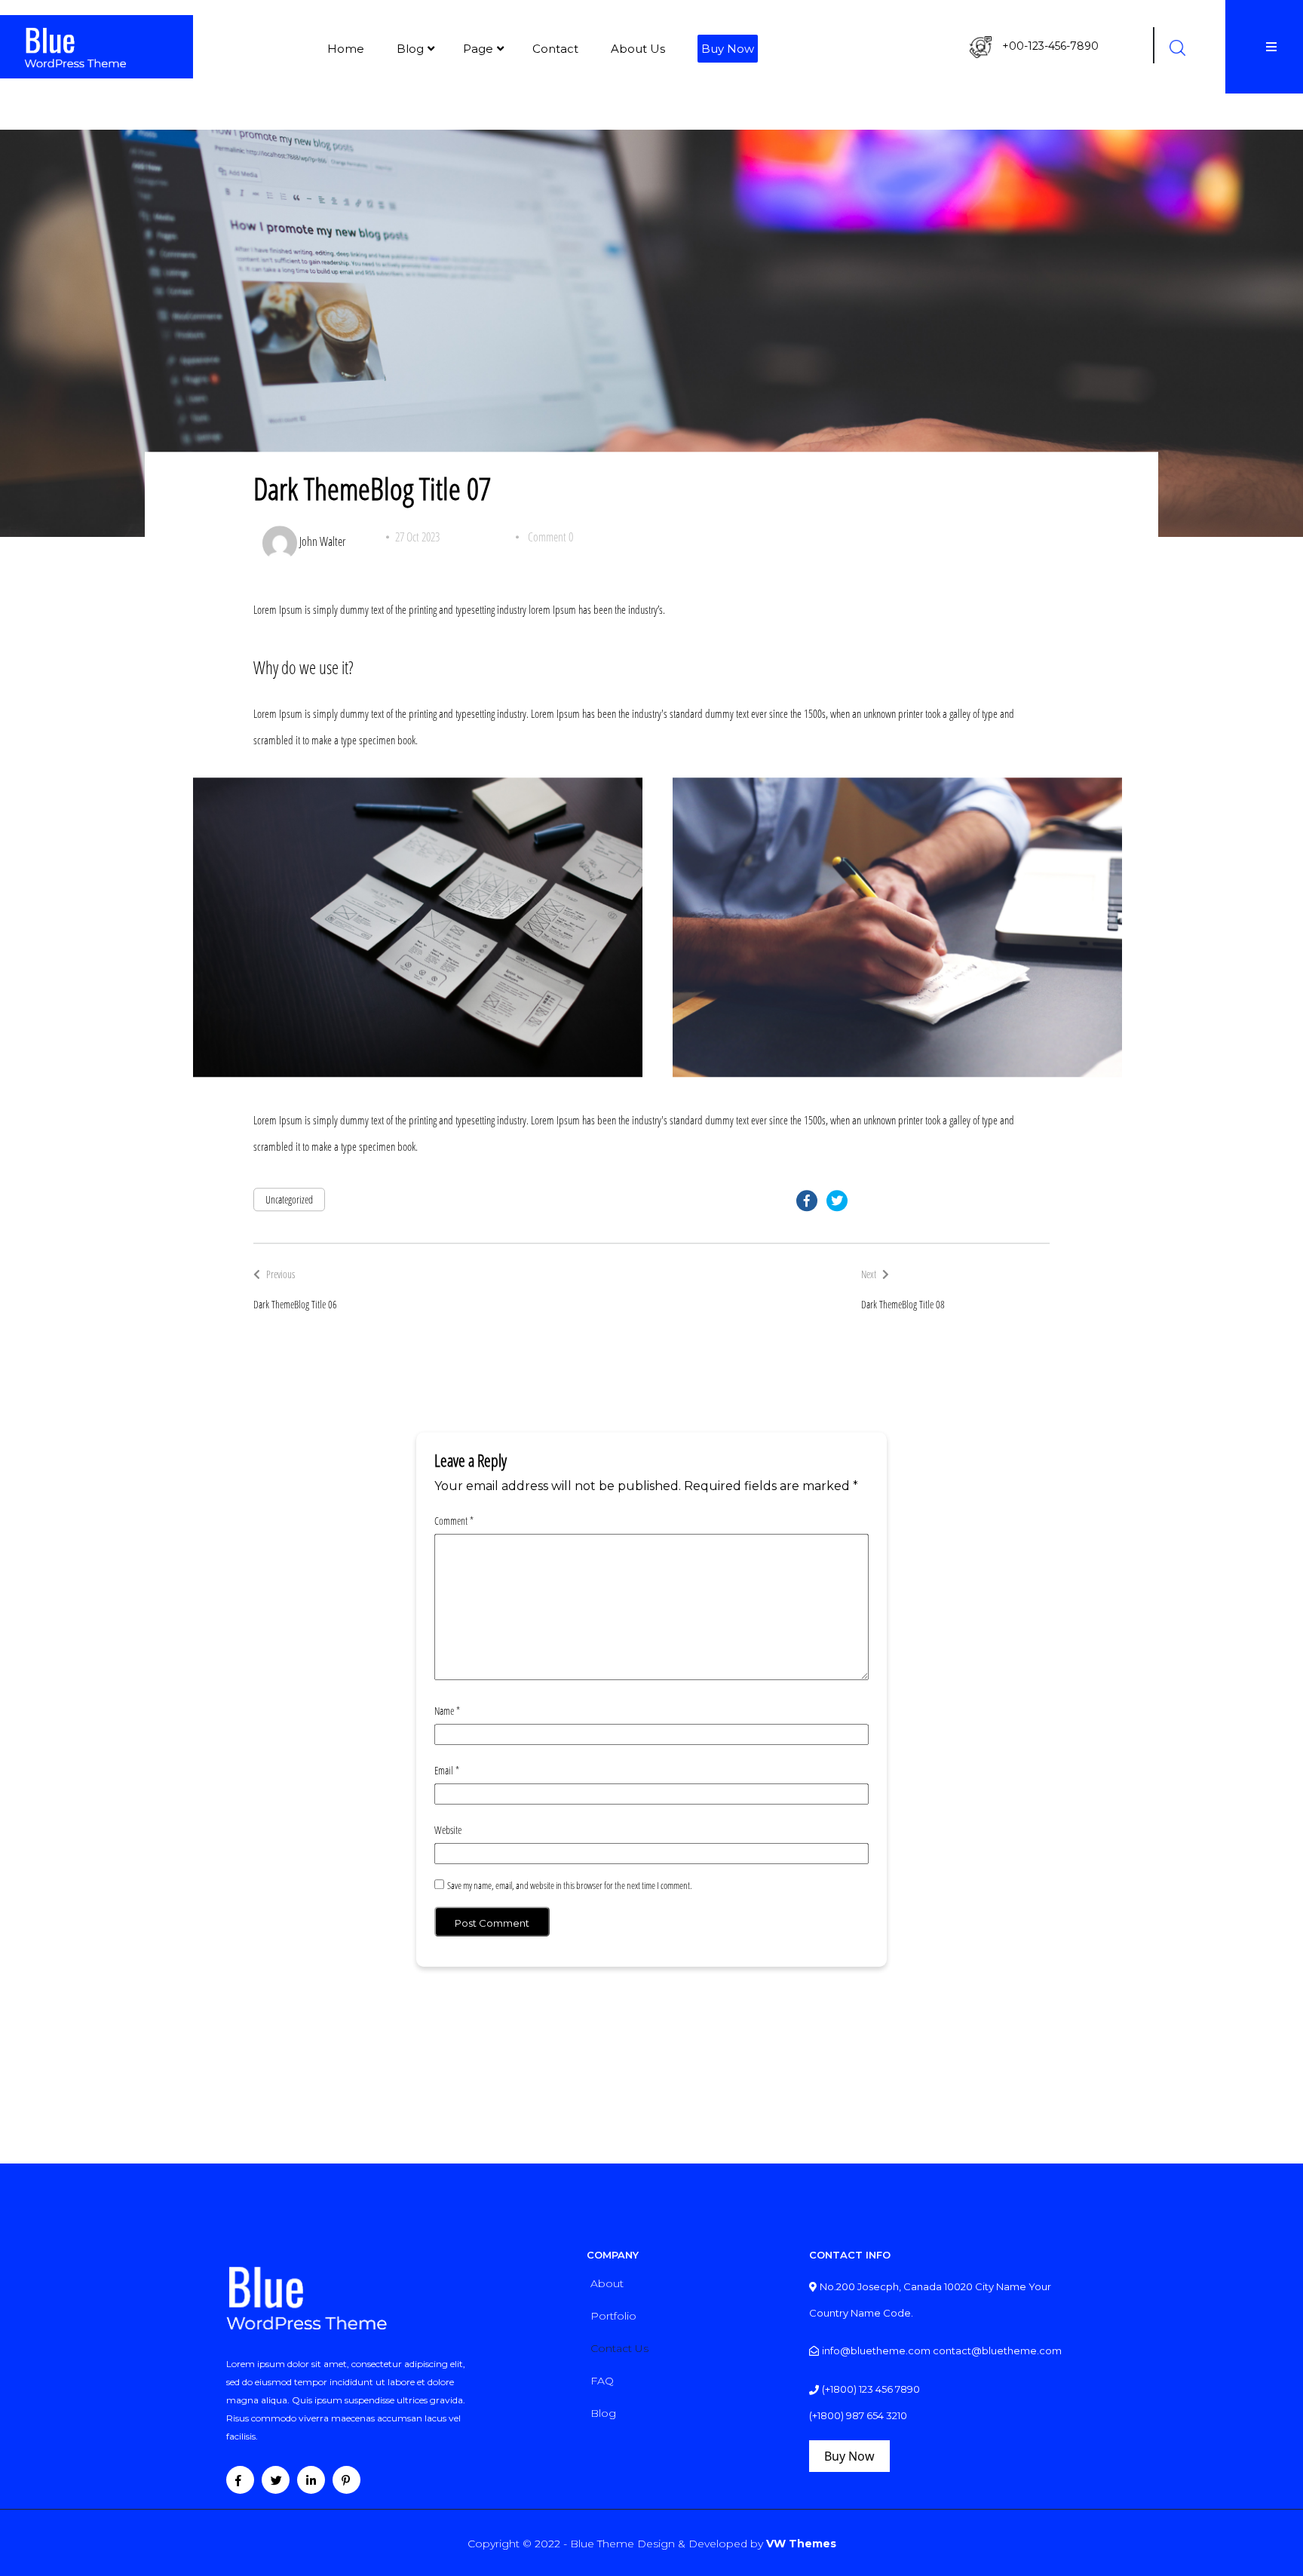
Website (448, 1830)
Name (447, 1711)
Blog (410, 49)
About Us (638, 49)
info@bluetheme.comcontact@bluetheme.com (942, 2351)
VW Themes (800, 2544)
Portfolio (613, 2316)
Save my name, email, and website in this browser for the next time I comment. (570, 1885)
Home (346, 49)
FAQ (602, 2381)
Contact (555, 49)
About (607, 2283)
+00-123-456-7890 (1050, 46)
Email (447, 1770)
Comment (454, 1521)
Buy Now (728, 49)
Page (478, 49)
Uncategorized (289, 1199)
